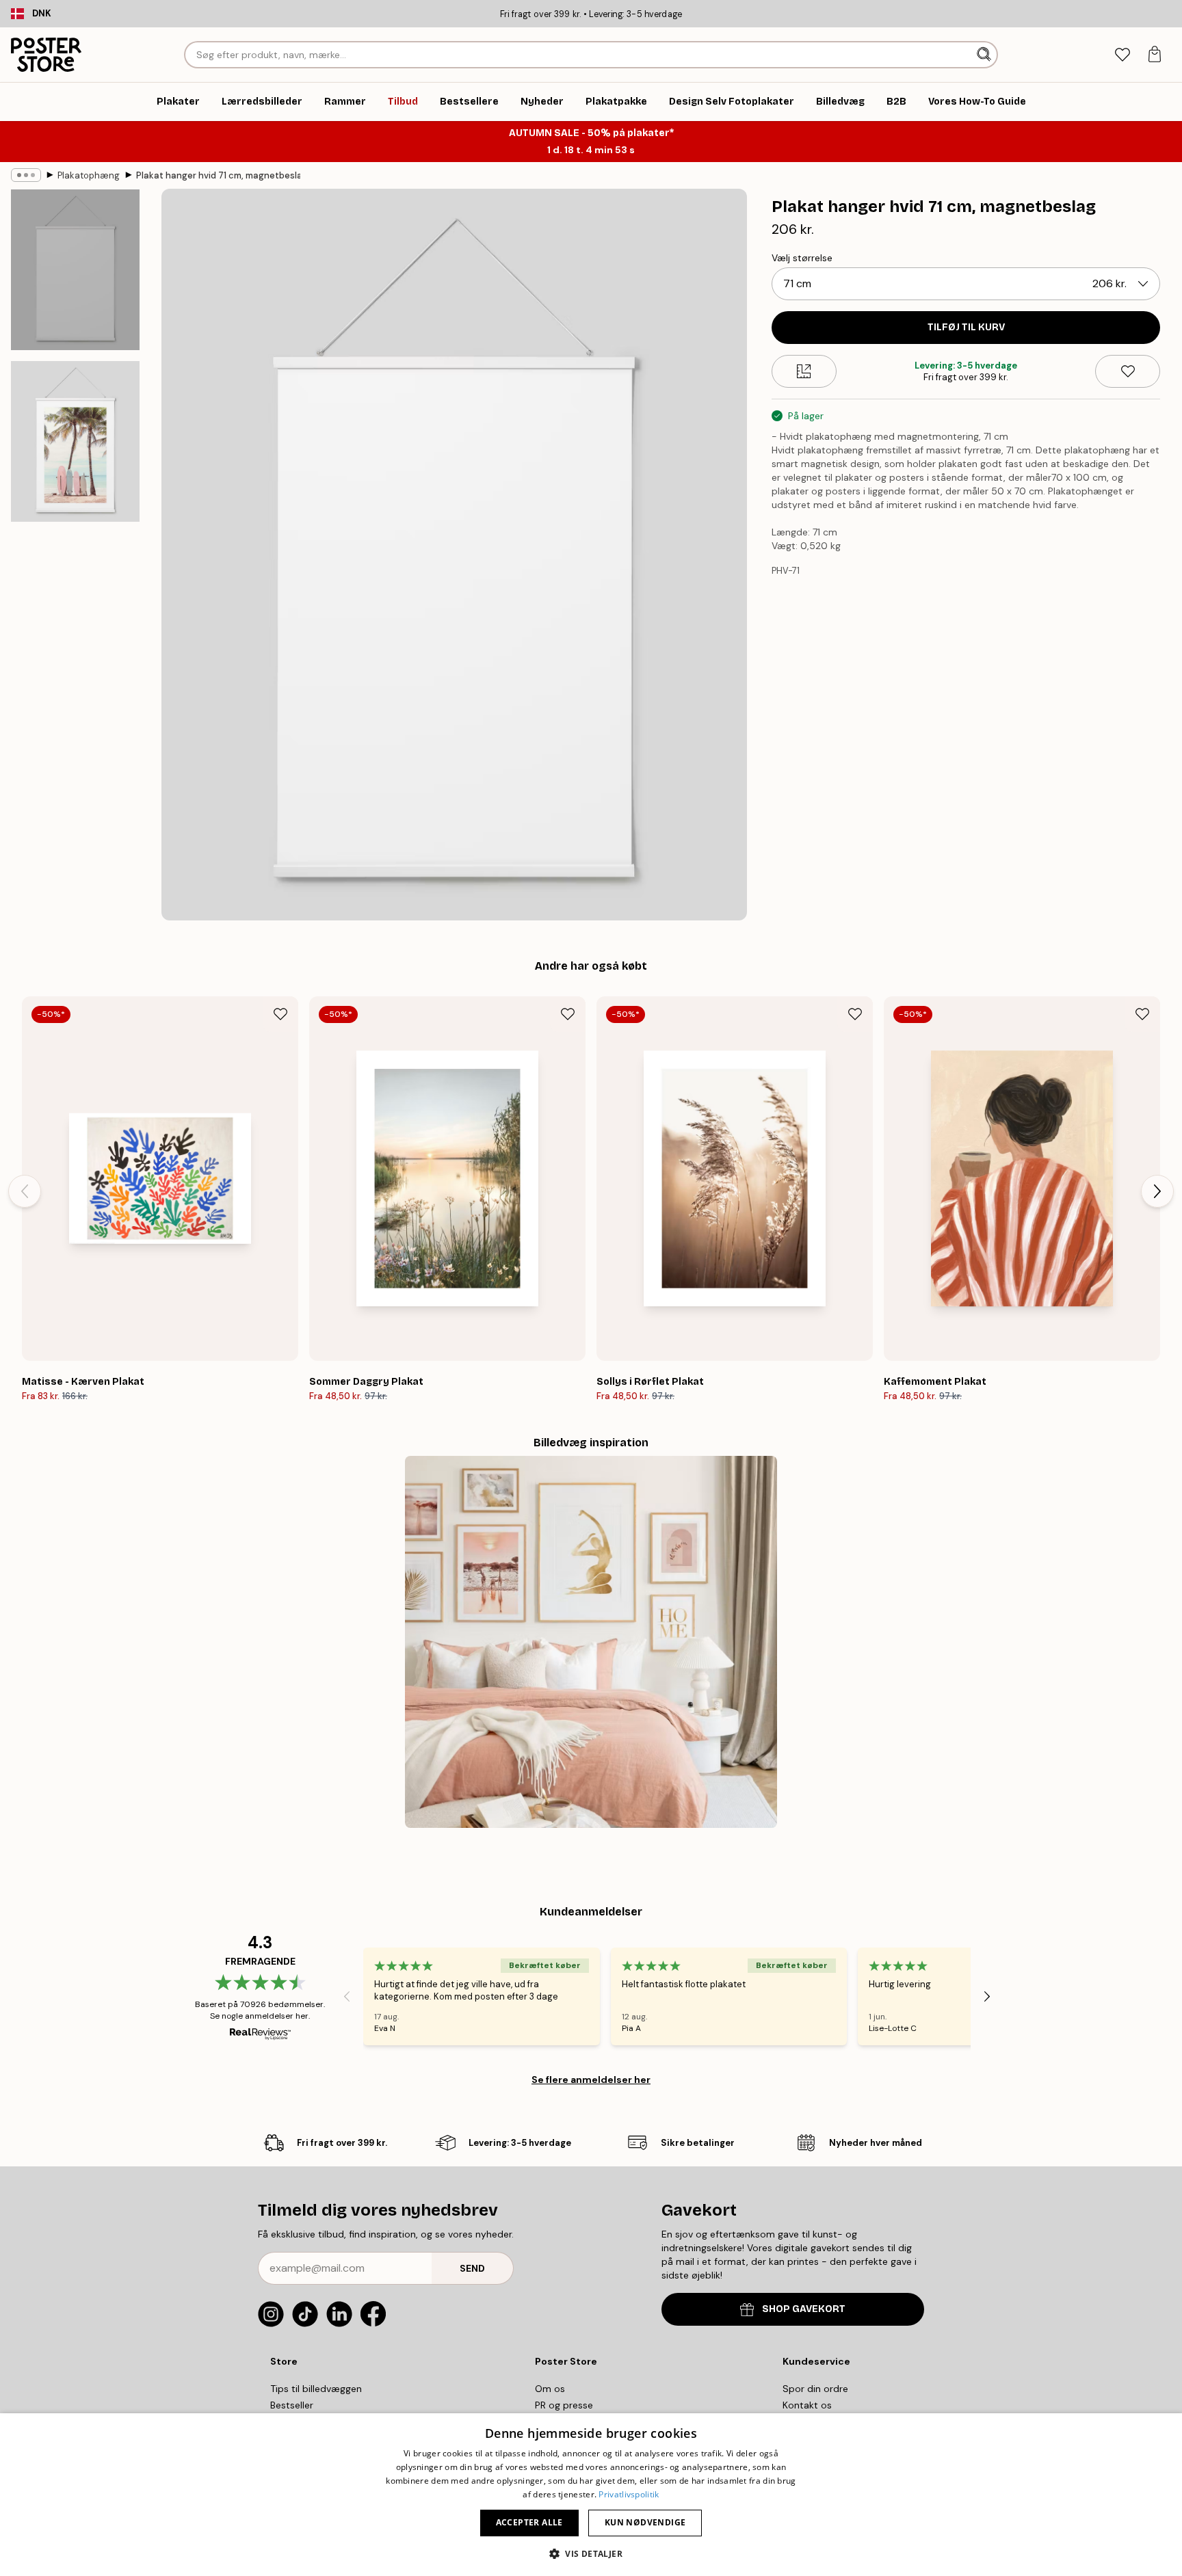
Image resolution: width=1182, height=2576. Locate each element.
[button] (591, 2553)
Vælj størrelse (802, 258)
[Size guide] (804, 371)
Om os (550, 2389)
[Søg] (985, 55)
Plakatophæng (89, 175)
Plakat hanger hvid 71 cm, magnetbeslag (218, 175)
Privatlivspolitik (629, 2494)
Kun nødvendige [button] (645, 2522)
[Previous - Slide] (25, 1191)
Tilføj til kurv (966, 327)
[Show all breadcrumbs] (26, 175)
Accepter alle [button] (529, 2522)
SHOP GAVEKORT (804, 2309)
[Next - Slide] (1157, 1191)
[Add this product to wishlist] (1128, 371)
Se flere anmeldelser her (591, 2080)
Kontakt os (807, 2405)
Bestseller (292, 2405)
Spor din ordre (815, 2389)
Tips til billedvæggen (316, 2389)
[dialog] (591, 2495)
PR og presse (564, 2405)
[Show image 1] (75, 270)
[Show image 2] (75, 441)
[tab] (1122, 55)
